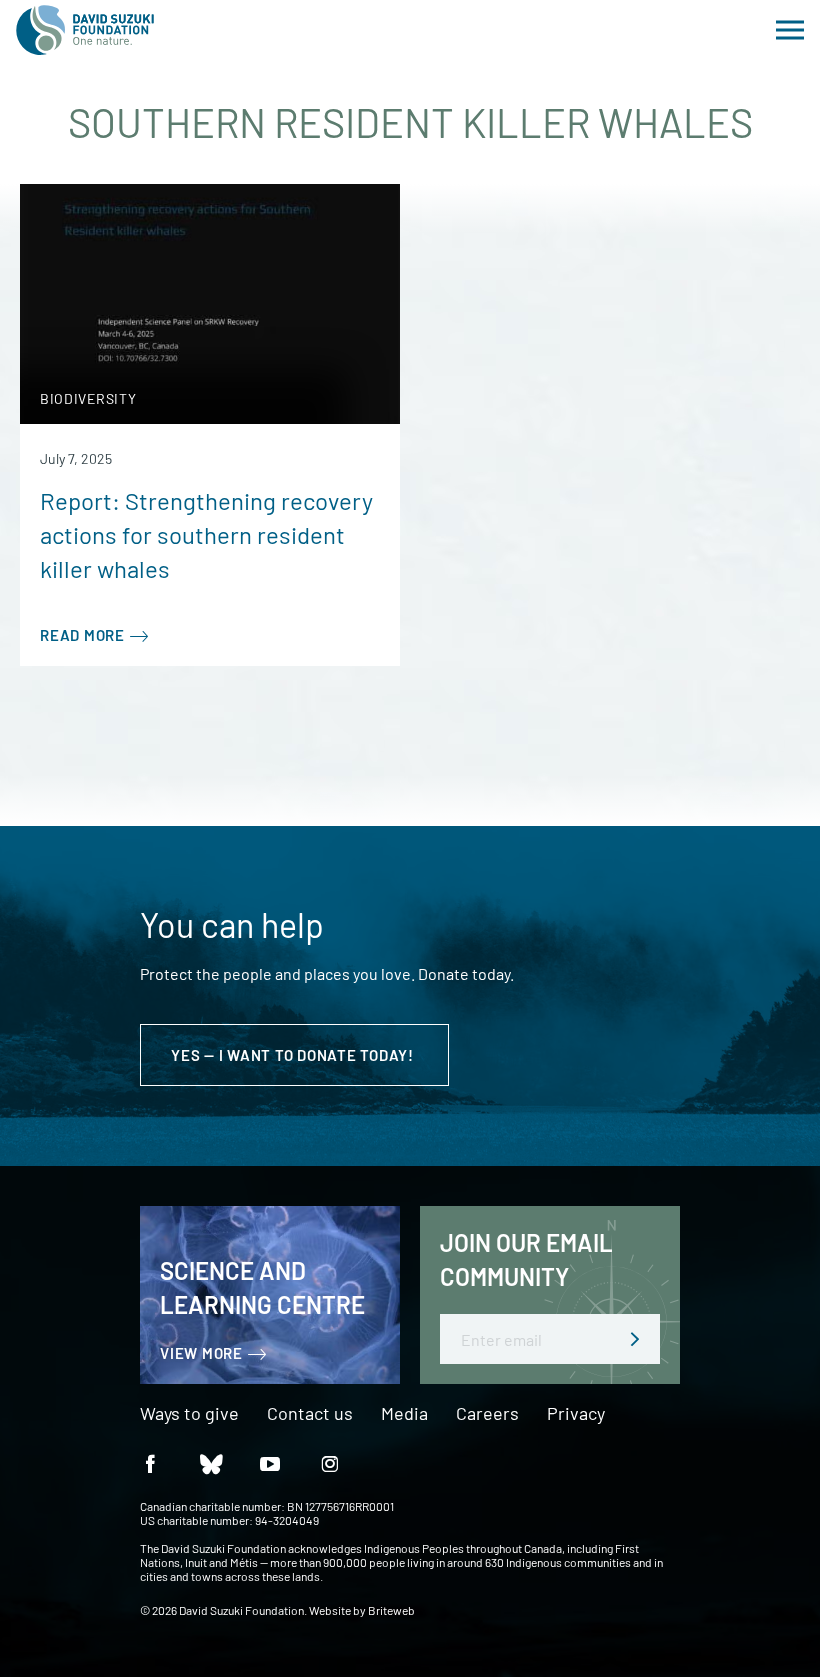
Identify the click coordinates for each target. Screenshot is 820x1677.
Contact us (310, 1414)
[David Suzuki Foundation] (85, 30)
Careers (487, 1414)
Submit (635, 1339)
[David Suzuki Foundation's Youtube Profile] (270, 1462)
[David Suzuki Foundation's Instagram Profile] (330, 1462)
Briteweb (391, 1610)
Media (404, 1414)
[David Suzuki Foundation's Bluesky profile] (210, 1462)
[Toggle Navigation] (790, 30)
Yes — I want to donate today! (294, 1055)
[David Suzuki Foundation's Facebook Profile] (150, 1462)
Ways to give (189, 1414)
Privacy (576, 1414)
